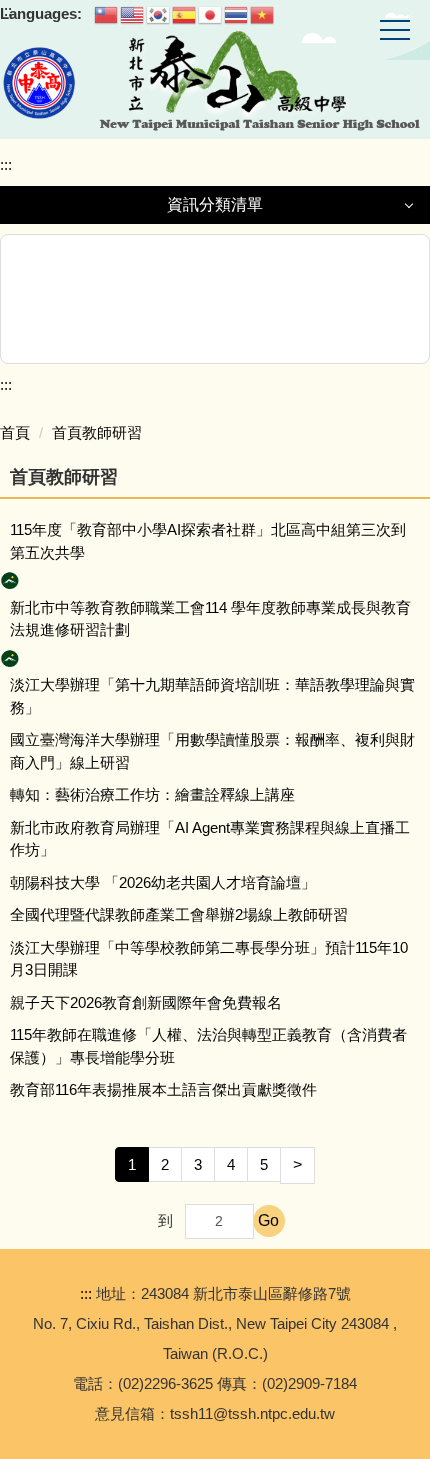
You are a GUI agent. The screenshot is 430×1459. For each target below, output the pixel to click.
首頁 (15, 432)
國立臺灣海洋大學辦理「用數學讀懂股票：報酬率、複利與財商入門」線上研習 (212, 751)
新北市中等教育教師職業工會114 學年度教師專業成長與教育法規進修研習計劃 (210, 619)
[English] (133, 13)
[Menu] (395, 31)
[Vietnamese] (263, 13)
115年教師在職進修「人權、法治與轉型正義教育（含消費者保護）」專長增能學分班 (208, 1046)
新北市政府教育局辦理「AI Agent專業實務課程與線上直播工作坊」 (210, 839)
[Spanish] (185, 13)
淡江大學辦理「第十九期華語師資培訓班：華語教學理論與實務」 (212, 696)
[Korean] (159, 13)
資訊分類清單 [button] (215, 204)
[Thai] (237, 13)
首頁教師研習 (97, 432)
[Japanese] (211, 13)
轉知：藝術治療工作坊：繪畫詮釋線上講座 (152, 794)
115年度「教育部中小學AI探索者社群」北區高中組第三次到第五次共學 (208, 541)
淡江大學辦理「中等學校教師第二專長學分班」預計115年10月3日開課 (209, 959)
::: (6, 164)
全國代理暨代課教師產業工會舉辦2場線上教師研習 (179, 914)
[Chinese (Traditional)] (107, 13)
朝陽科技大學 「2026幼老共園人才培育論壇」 (163, 882)
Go (268, 1220)
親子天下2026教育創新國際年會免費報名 (146, 1002)
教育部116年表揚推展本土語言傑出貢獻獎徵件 (163, 1089)
